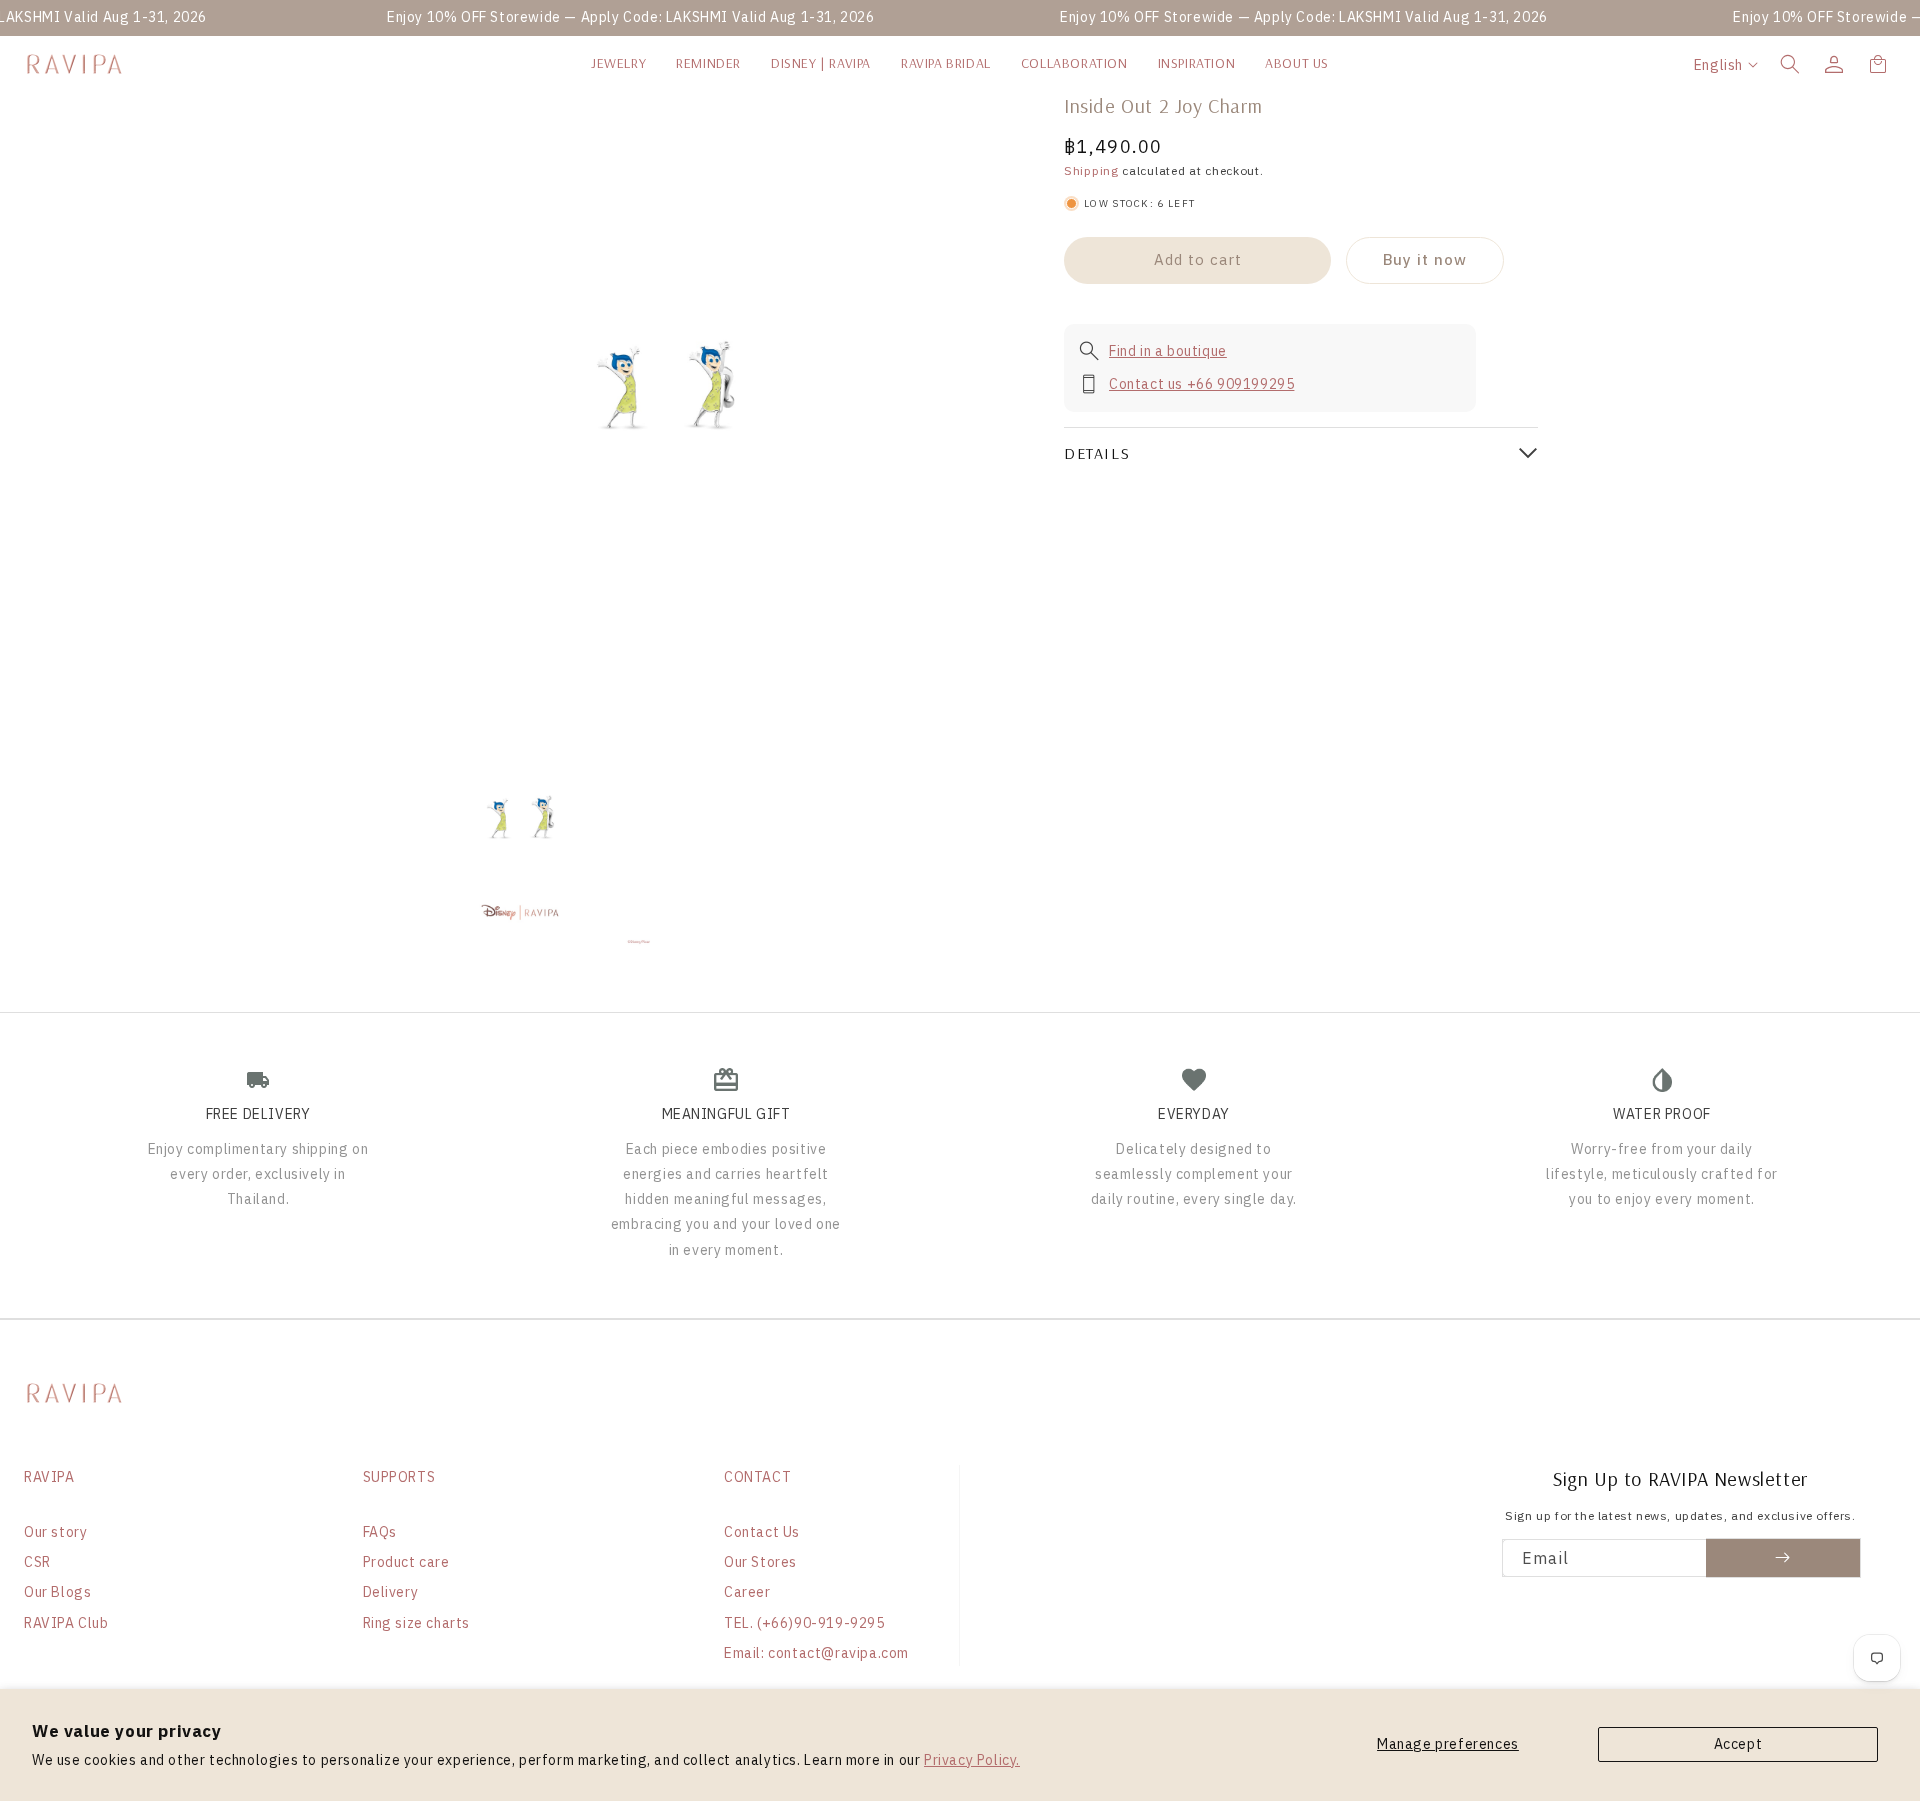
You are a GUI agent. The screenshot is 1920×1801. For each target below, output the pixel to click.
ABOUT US (1297, 63)
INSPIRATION (1197, 63)
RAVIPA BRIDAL (946, 63)
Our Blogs (57, 1592)
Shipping (1091, 170)
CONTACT (757, 1477)
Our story (55, 1532)
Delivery (391, 1592)
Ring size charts (417, 1623)
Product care (406, 1562)
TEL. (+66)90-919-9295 (804, 1623)
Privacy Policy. (972, 1760)
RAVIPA (49, 1477)
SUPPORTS (399, 1477)
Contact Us (762, 1532)
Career (747, 1592)
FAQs (380, 1532)
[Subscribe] (1783, 1558)
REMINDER (708, 63)
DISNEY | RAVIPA (821, 63)
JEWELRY (618, 63)
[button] (1790, 64)
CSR (37, 1562)
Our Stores (760, 1562)
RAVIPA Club (66, 1623)
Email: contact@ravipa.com (816, 1653)
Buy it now (1425, 259)
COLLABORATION (1074, 63)
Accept (1738, 1744)
